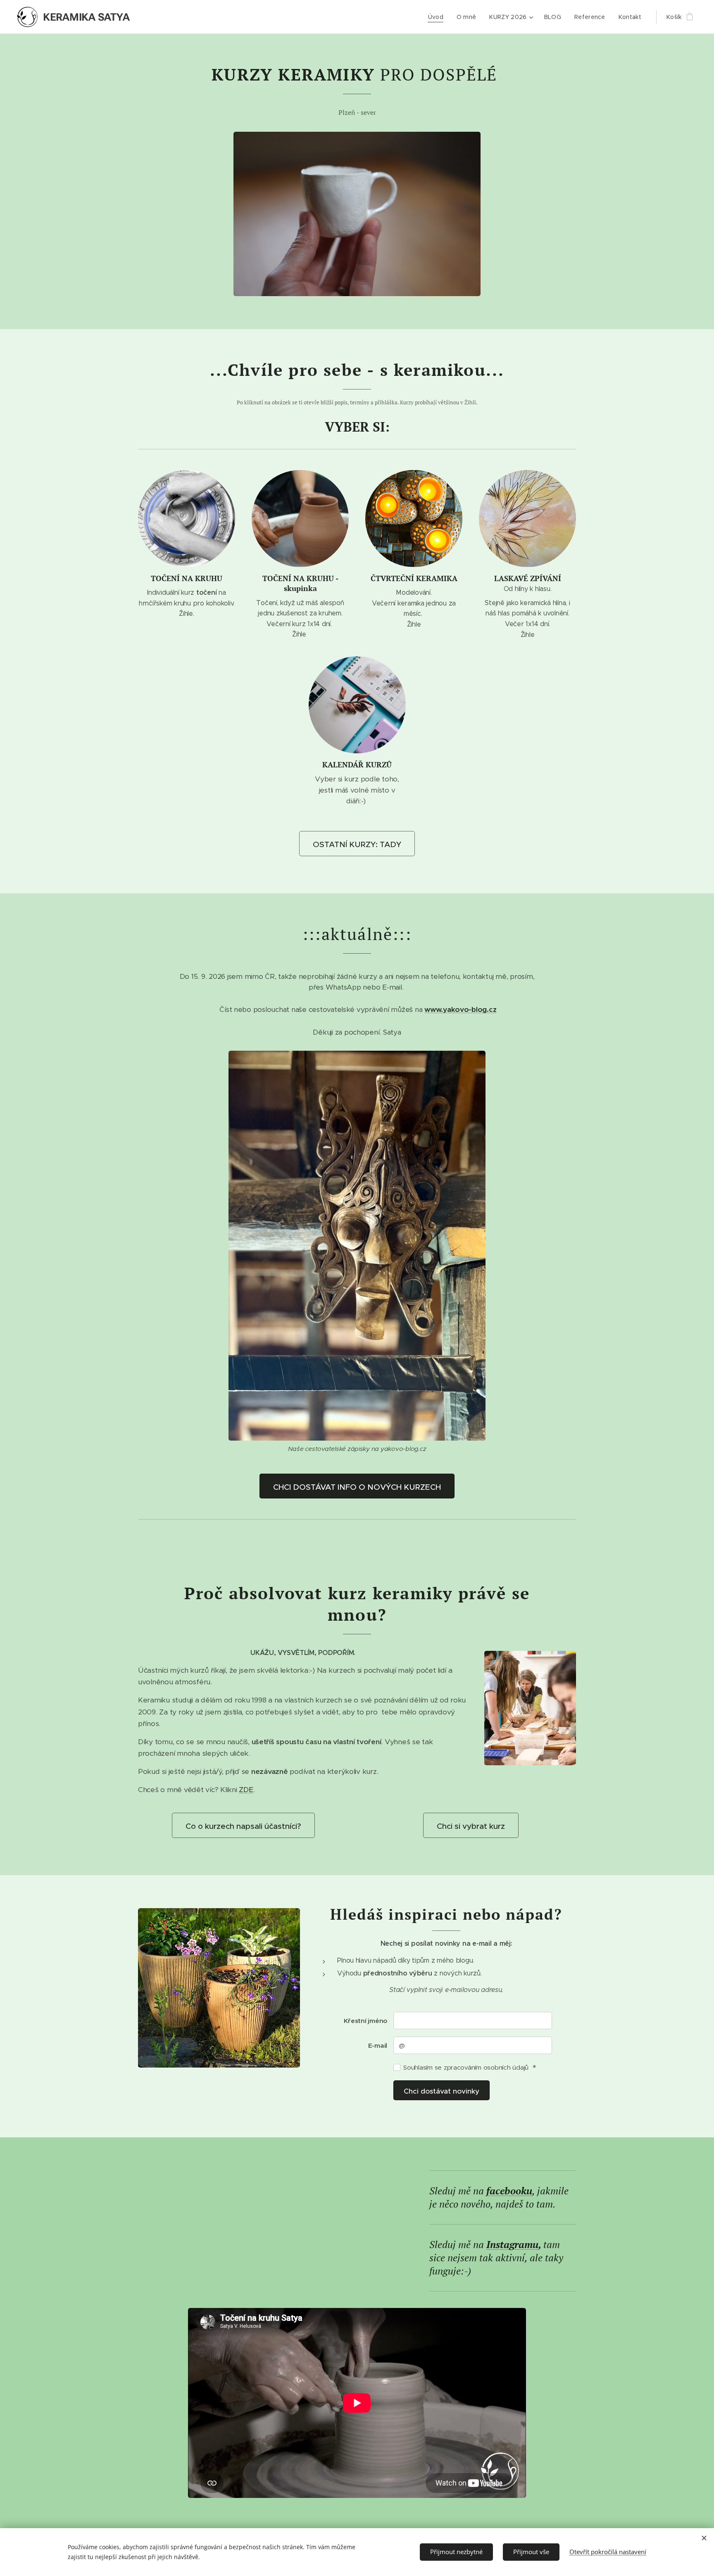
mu (531, 2244)
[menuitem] (438, 17)
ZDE (246, 1790)
